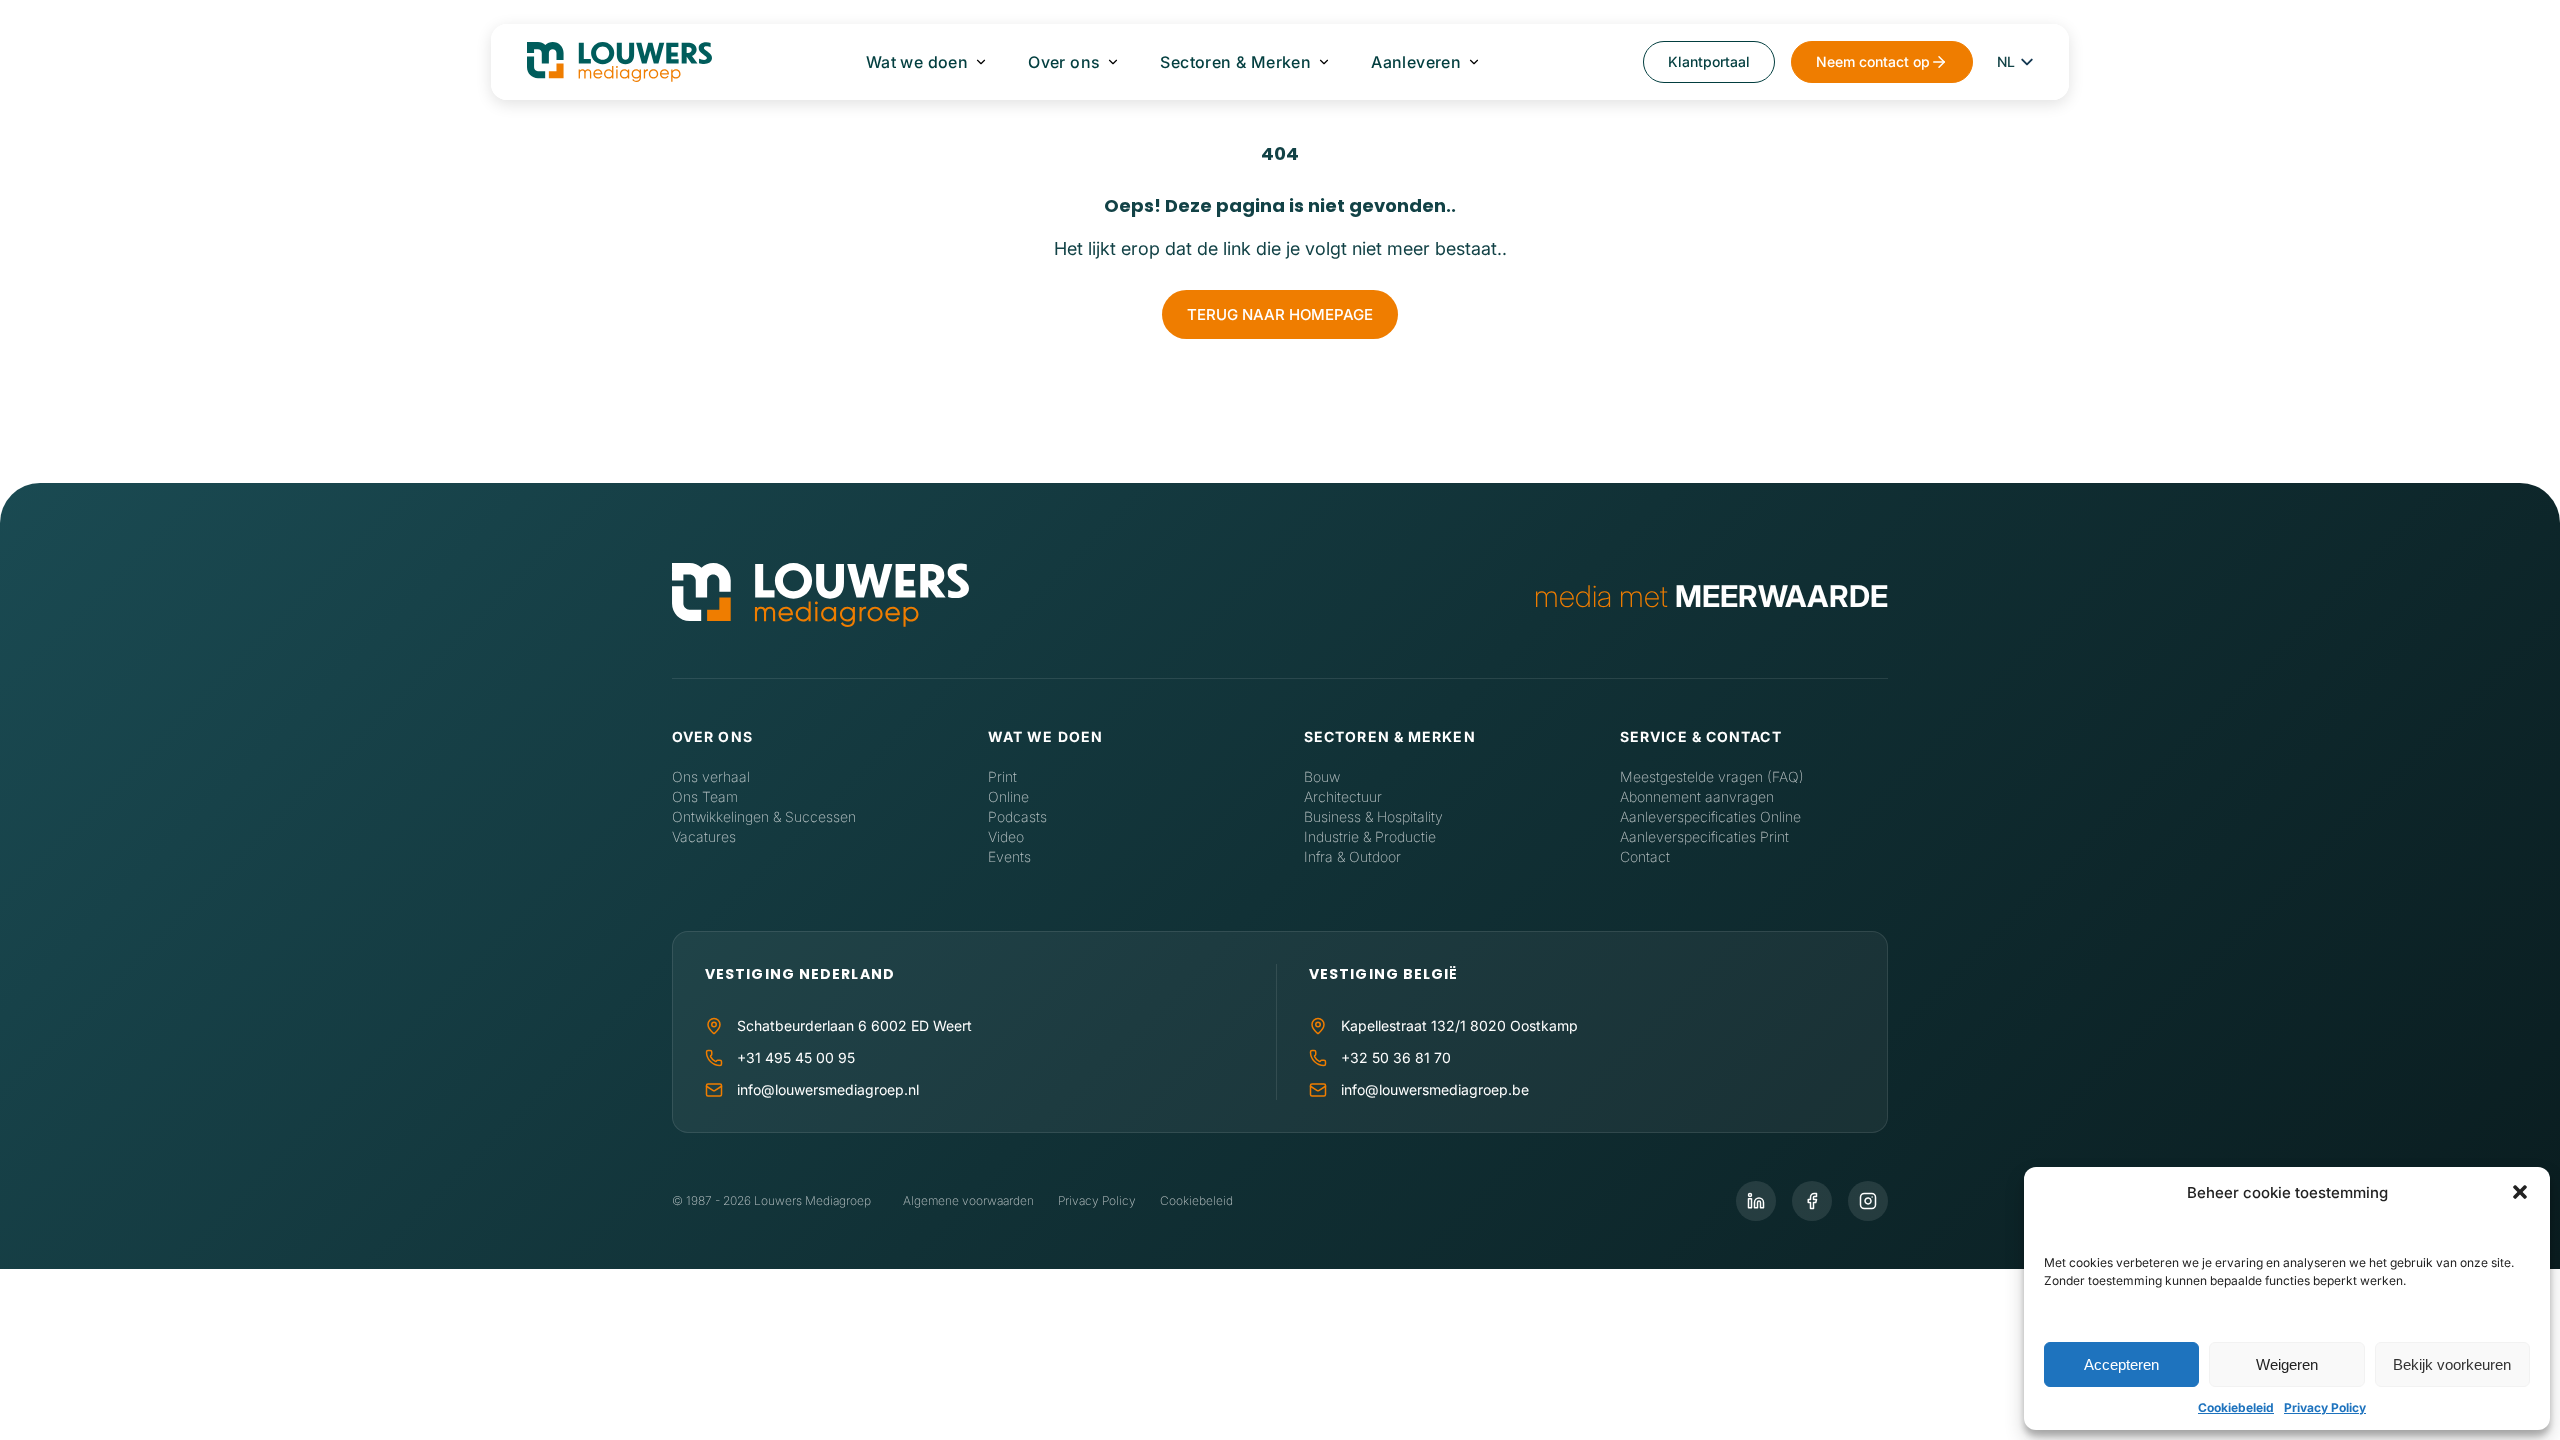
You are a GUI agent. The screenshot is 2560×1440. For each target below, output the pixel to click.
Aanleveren (1416, 62)
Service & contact (1701, 736)
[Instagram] (1868, 1201)
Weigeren (2287, 1364)
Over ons (1064, 62)
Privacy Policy (2325, 1407)
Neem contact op (1873, 61)
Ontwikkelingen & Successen (764, 816)
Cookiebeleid (2236, 1407)
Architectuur (1343, 796)
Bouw (1322, 776)
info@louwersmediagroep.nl (828, 1089)
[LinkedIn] (1756, 1201)
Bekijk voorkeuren (2452, 1364)
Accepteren (2121, 1364)
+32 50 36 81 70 (1396, 1057)
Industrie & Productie (1370, 836)
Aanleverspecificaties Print (1704, 836)
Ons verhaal (711, 776)
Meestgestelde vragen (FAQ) (1712, 776)
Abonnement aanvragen (1697, 796)
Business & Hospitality (1373, 816)
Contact (1645, 856)
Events (1009, 856)
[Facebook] (1812, 1201)
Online (1008, 796)
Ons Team (705, 796)
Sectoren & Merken (1235, 62)
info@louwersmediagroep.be (1435, 1089)
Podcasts (1017, 816)
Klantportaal (1709, 61)
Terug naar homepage (1280, 314)
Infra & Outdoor (1352, 856)
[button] (2520, 1192)
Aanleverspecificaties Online (1710, 816)
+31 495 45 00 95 (796, 1057)
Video (1006, 836)
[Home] (820, 596)
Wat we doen (917, 62)
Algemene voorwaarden (968, 1200)
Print (1002, 776)
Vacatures (704, 836)
